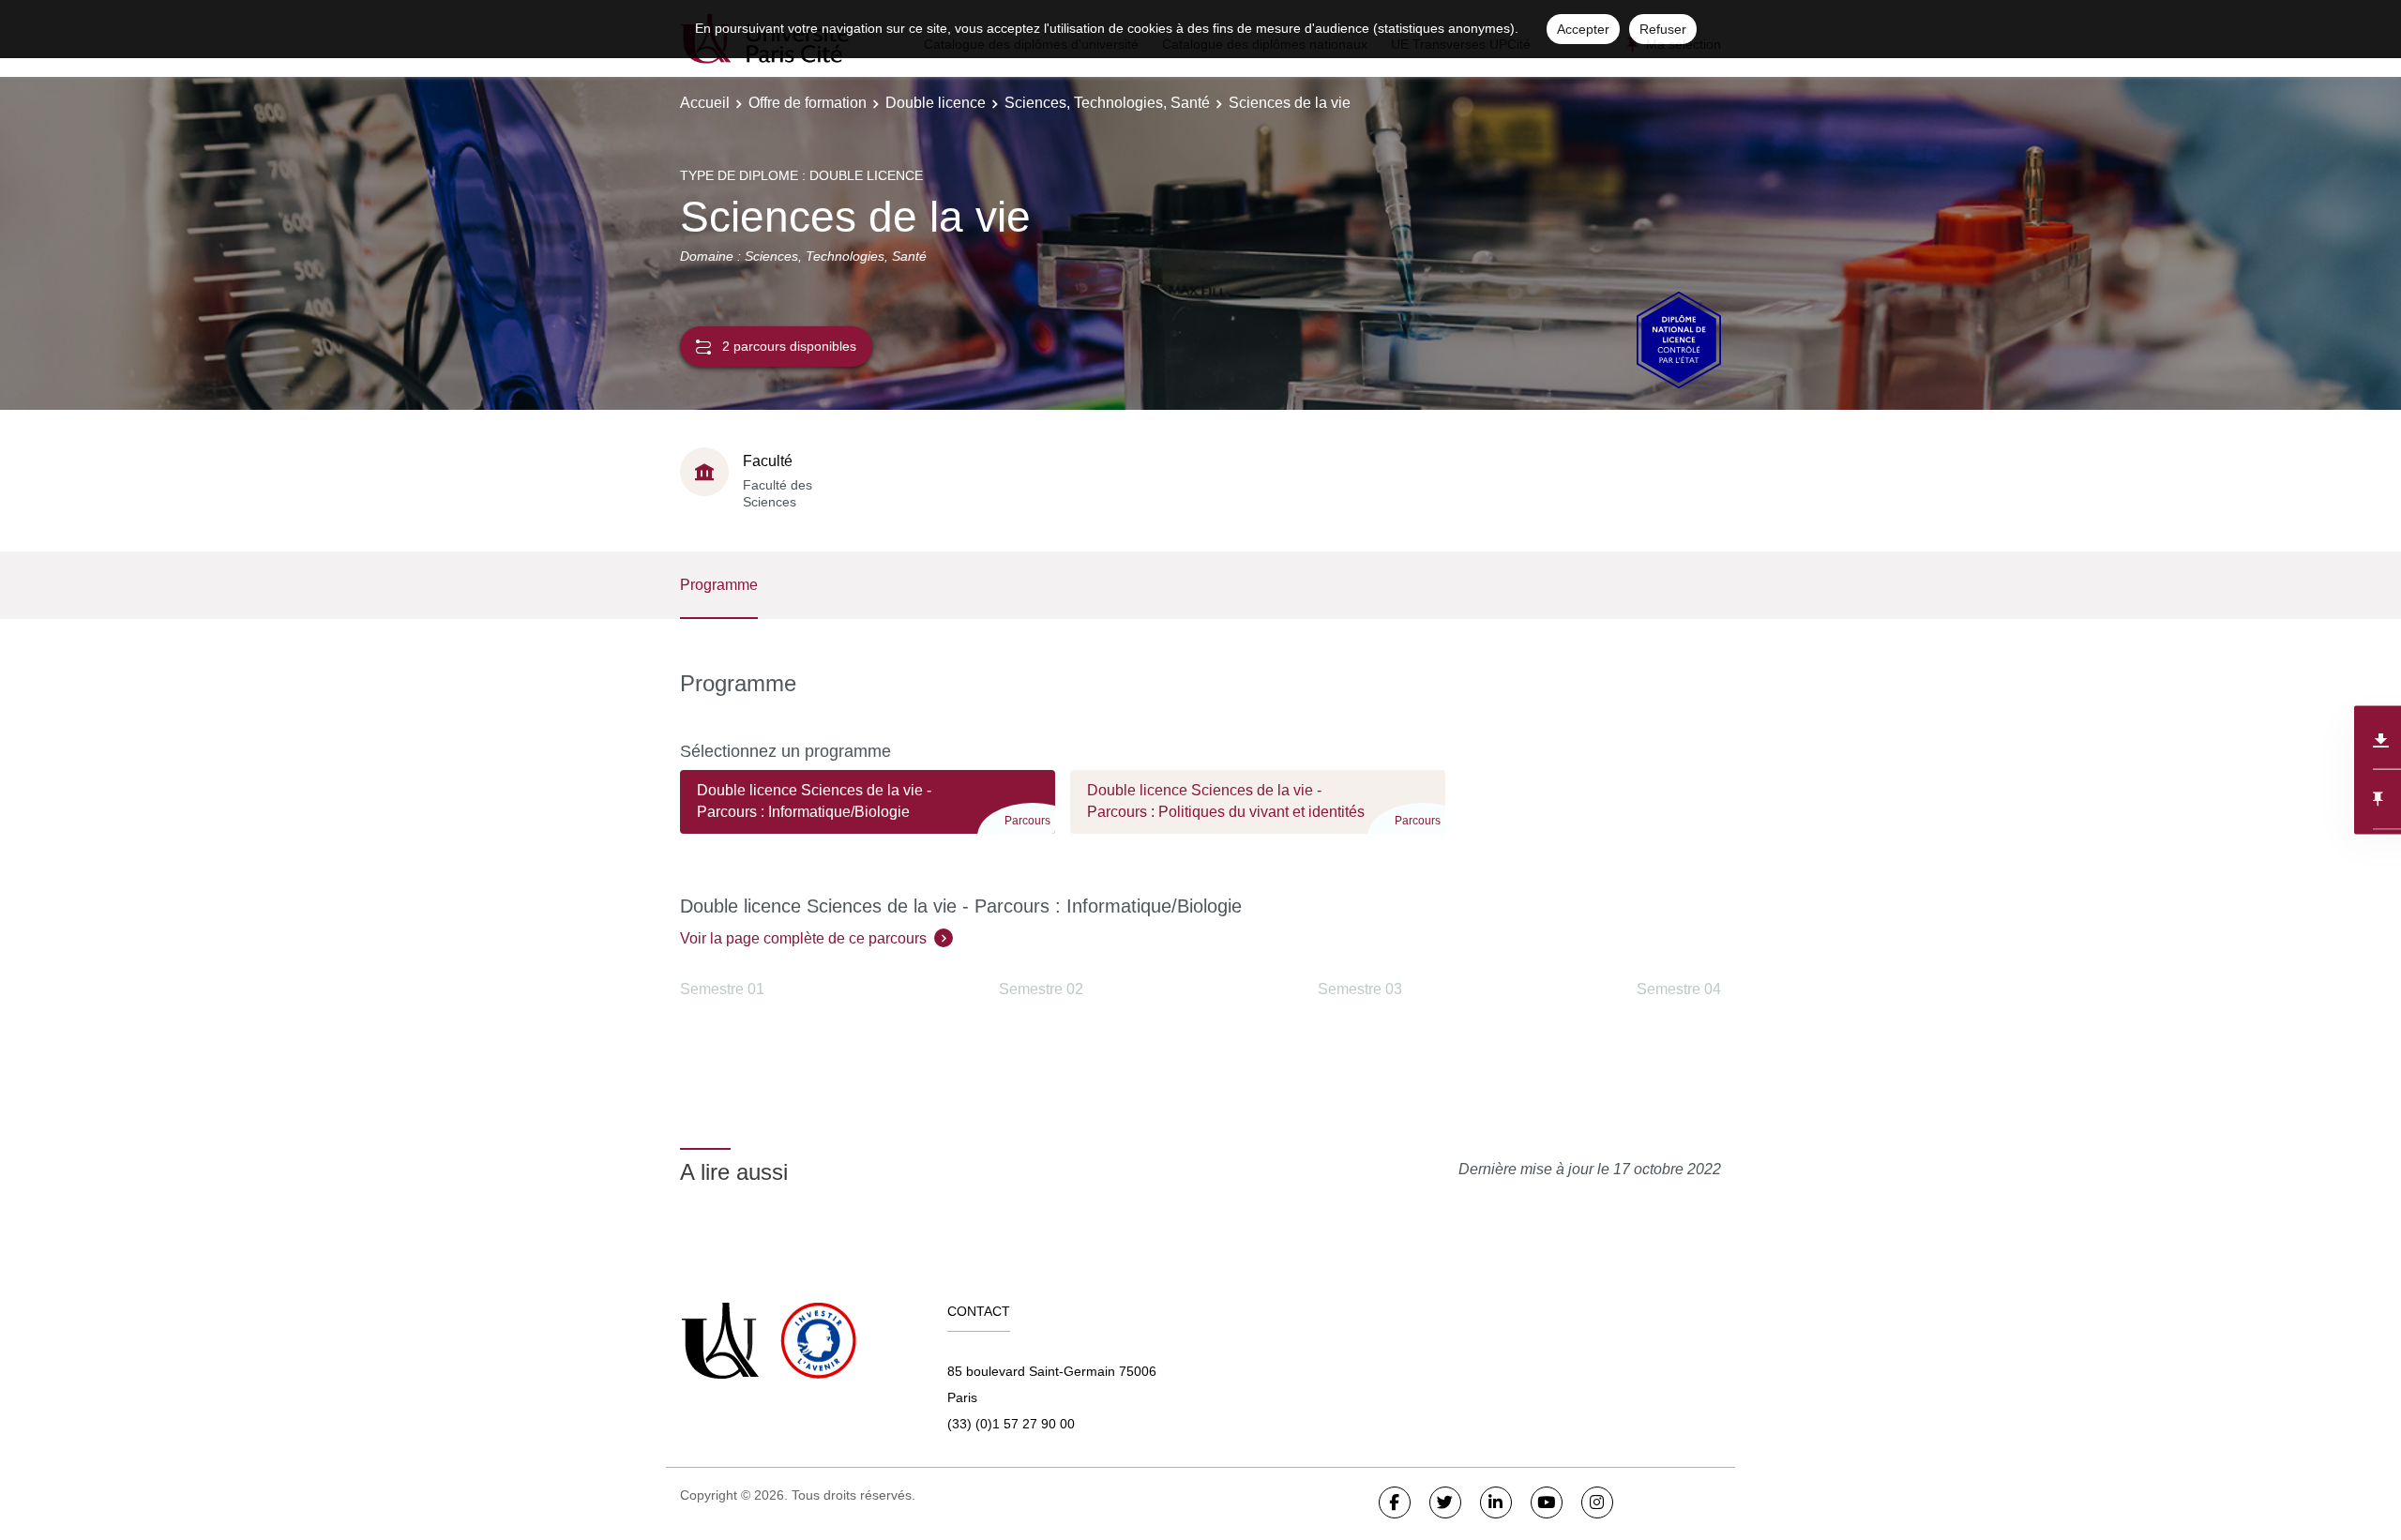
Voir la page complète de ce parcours (803, 938)
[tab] (868, 810)
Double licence (936, 103)
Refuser (1663, 29)
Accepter (1583, 29)
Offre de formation (808, 103)
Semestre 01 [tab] (722, 989)
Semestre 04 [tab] (1679, 989)
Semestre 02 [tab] (1041, 989)
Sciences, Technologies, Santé (1107, 103)
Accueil (705, 103)
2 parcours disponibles (789, 346)
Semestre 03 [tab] (1360, 989)
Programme (719, 585)
